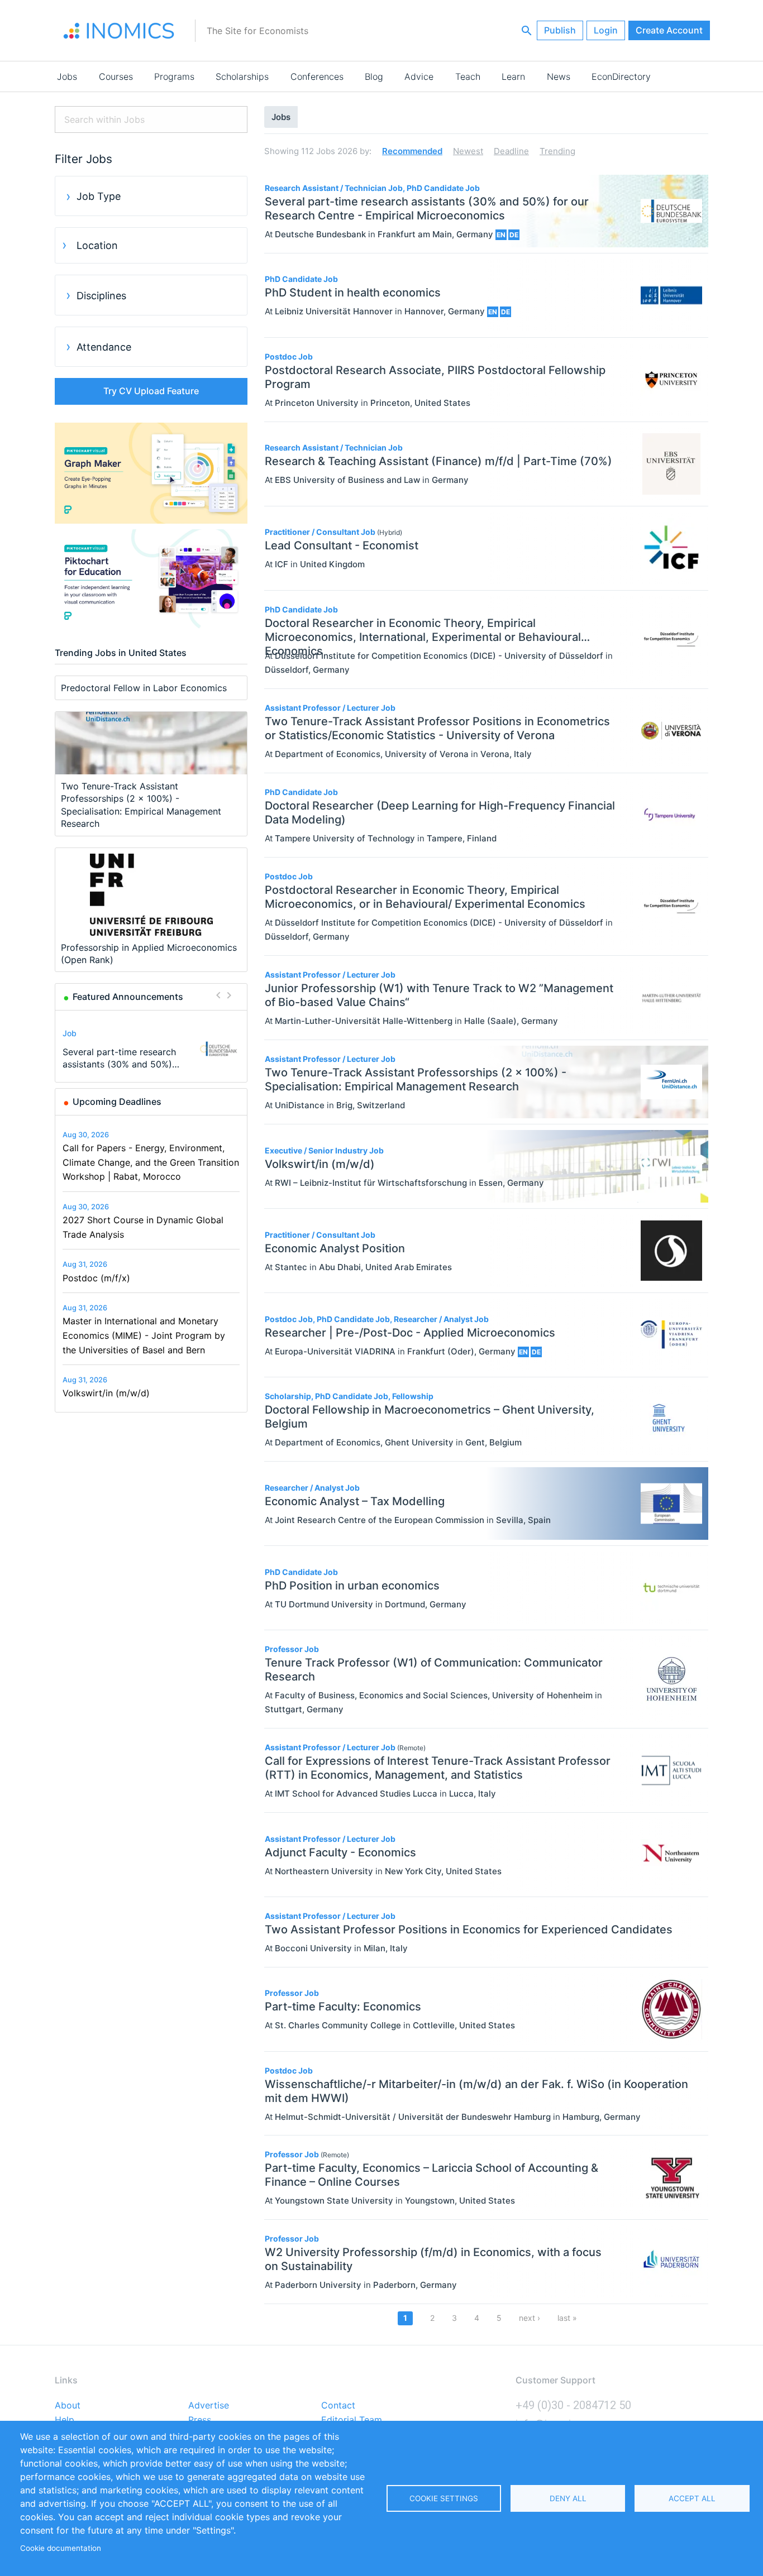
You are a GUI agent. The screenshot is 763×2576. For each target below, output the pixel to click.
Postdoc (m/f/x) (96, 1278)
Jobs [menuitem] (67, 76)
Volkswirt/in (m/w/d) (106, 1393)
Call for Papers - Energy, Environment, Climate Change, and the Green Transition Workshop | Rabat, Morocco (151, 1162)
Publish (560, 30)
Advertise (209, 2406)
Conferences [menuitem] (317, 76)
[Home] (119, 31)
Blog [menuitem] (374, 76)
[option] (151, 1048)
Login (606, 30)
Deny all (568, 2498)
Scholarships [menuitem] (242, 76)
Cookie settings (444, 2498)
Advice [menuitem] (419, 76)
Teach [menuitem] (468, 76)
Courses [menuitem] (116, 76)
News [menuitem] (559, 76)
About (68, 2406)
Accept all (692, 2498)
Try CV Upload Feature (151, 391)
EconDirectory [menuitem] (621, 76)
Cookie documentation (61, 2548)
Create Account (669, 30)
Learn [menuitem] (513, 76)
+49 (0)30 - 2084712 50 (573, 2405)
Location (97, 245)
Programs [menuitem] (174, 76)
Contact (338, 2406)
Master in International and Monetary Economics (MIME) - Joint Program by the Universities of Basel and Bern (144, 1335)
